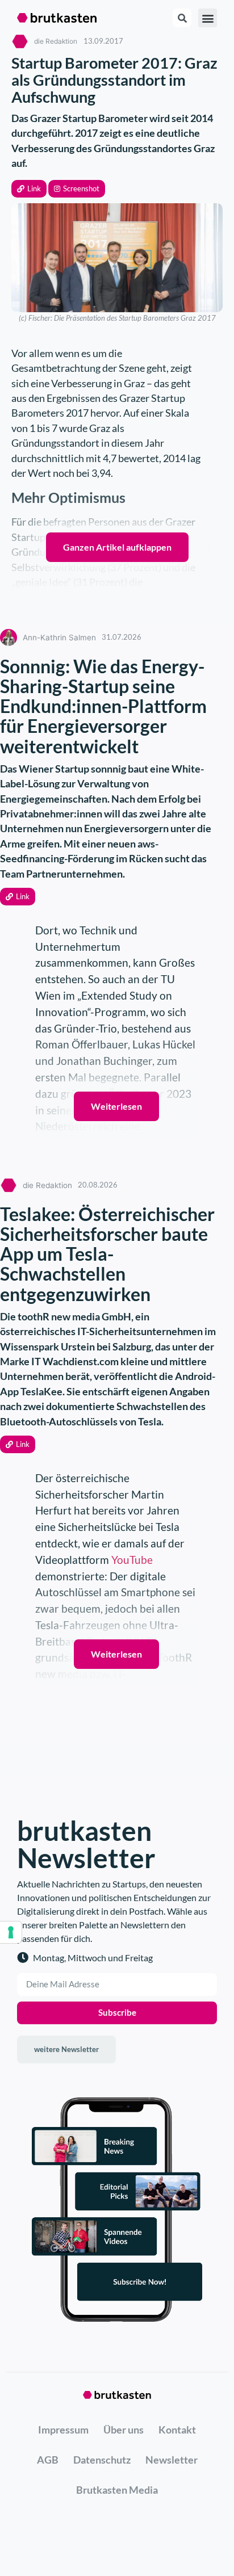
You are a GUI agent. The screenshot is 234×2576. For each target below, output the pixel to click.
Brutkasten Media (117, 2490)
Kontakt (177, 2430)
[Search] (182, 18)
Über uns (124, 2430)
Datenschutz (102, 2460)
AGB (48, 2460)
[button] (29, 189)
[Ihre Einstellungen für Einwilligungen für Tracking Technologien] (11, 1932)
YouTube (132, 1560)
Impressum (63, 2430)
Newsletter (172, 2460)
